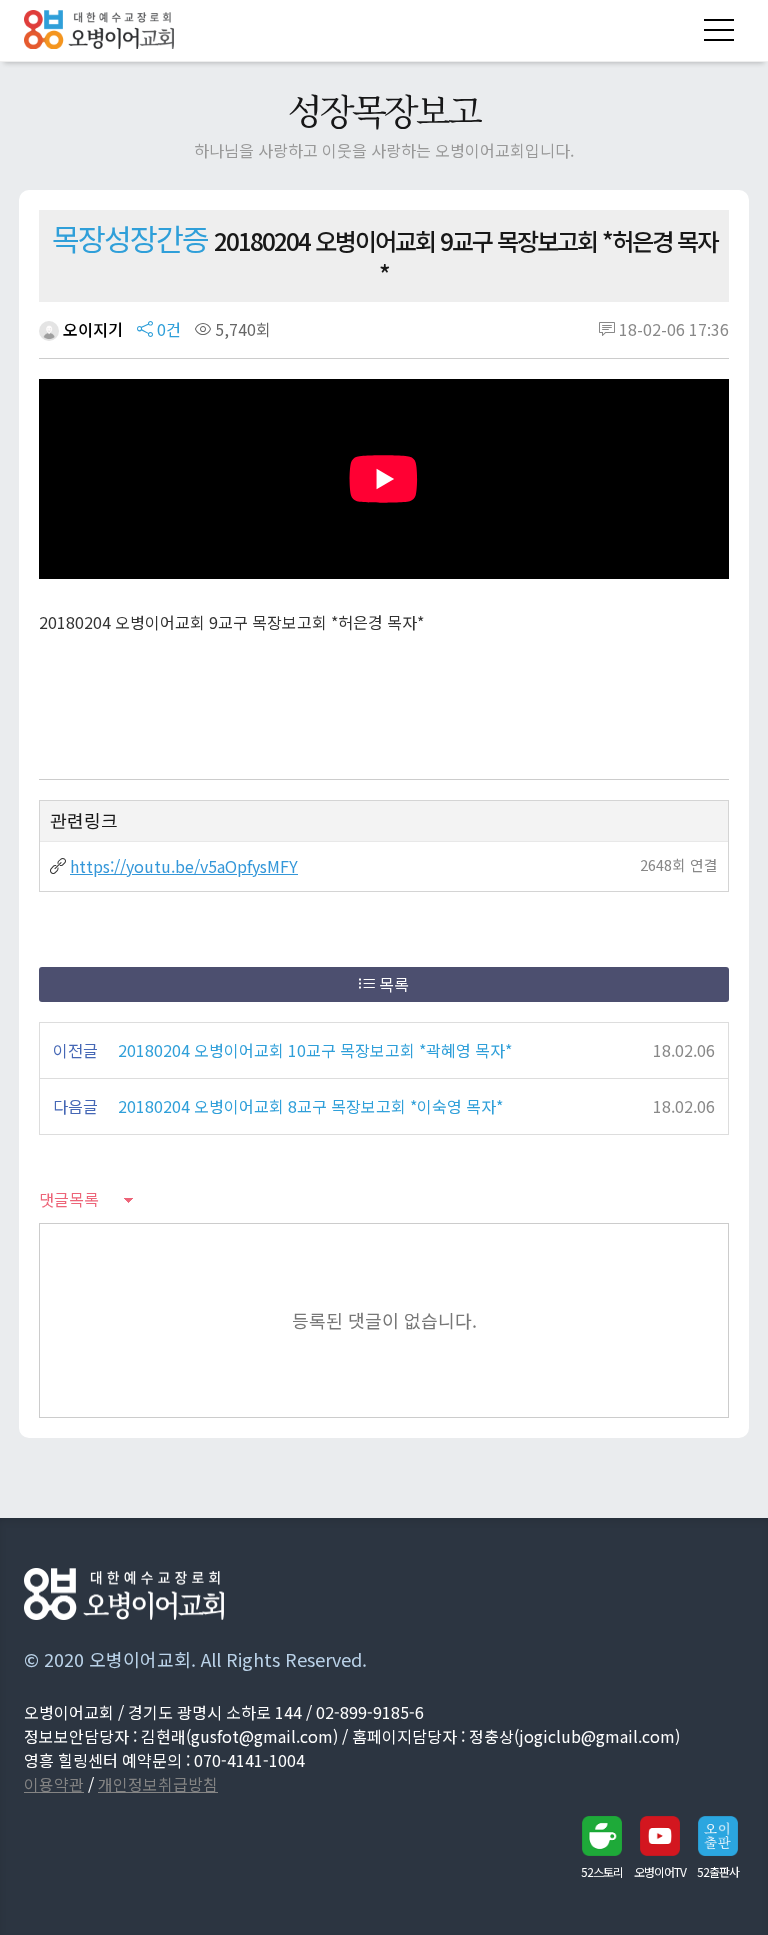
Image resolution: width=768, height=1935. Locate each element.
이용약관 (54, 1784)
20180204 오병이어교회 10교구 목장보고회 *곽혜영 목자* (315, 1050)
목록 (392, 984)
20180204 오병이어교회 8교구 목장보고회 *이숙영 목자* (310, 1106)
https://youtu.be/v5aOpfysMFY (184, 866)
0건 (167, 329)
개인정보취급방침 (158, 1784)
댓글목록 (69, 1199)
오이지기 (91, 329)
